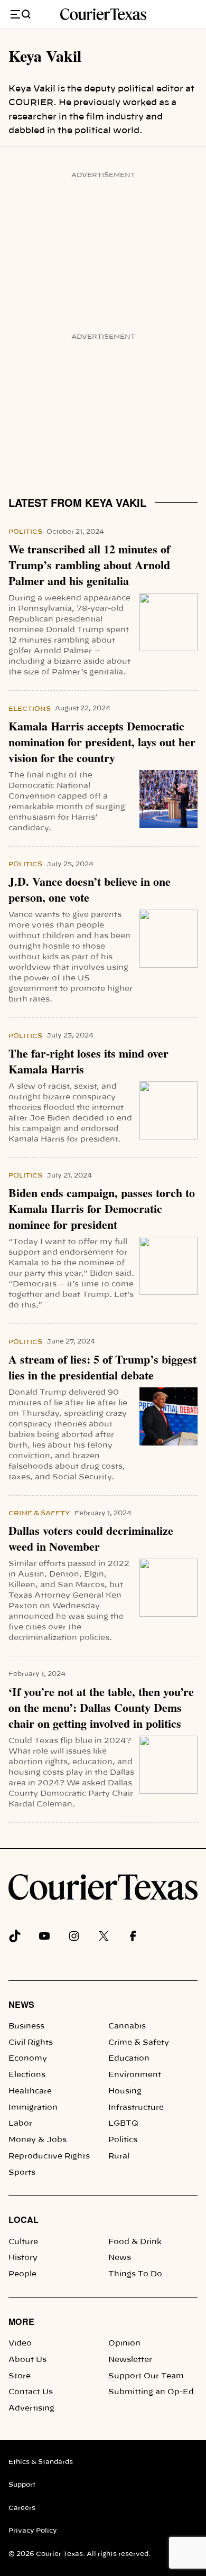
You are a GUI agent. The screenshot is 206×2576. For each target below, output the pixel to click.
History (23, 2258)
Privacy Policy (33, 2531)
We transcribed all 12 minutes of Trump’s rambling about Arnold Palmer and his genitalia (89, 565)
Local (24, 2220)
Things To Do (135, 2274)
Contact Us (31, 2392)
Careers (22, 2508)
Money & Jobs (38, 2140)
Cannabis (127, 2026)
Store (20, 2376)
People (22, 2274)
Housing (125, 2091)
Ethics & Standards (41, 2462)
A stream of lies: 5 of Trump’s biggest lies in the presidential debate (102, 1367)
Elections (30, 709)
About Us (27, 2360)
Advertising (31, 2408)
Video (20, 2343)
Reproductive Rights (49, 2156)
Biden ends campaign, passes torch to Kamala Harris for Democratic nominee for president (102, 1209)
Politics (25, 532)
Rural (119, 2156)
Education (129, 2059)
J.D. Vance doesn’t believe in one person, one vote (90, 889)
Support (22, 2485)
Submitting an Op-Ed (151, 2392)
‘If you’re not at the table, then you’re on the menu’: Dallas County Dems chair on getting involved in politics (101, 1708)
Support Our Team (146, 2376)
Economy (28, 2059)
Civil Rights (31, 2043)
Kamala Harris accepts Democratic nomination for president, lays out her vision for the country (102, 742)
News (21, 2004)
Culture (23, 2242)
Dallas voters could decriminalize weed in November (91, 1539)
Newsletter (130, 2360)
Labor (20, 2124)
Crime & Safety (39, 1513)
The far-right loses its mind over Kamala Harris (88, 1061)
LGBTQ (123, 2124)
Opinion (124, 2343)
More (21, 2322)
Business (26, 2026)
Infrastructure (136, 2108)
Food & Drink (135, 2242)
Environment (135, 2075)
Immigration (33, 2108)
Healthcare (30, 2091)
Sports (22, 2173)
